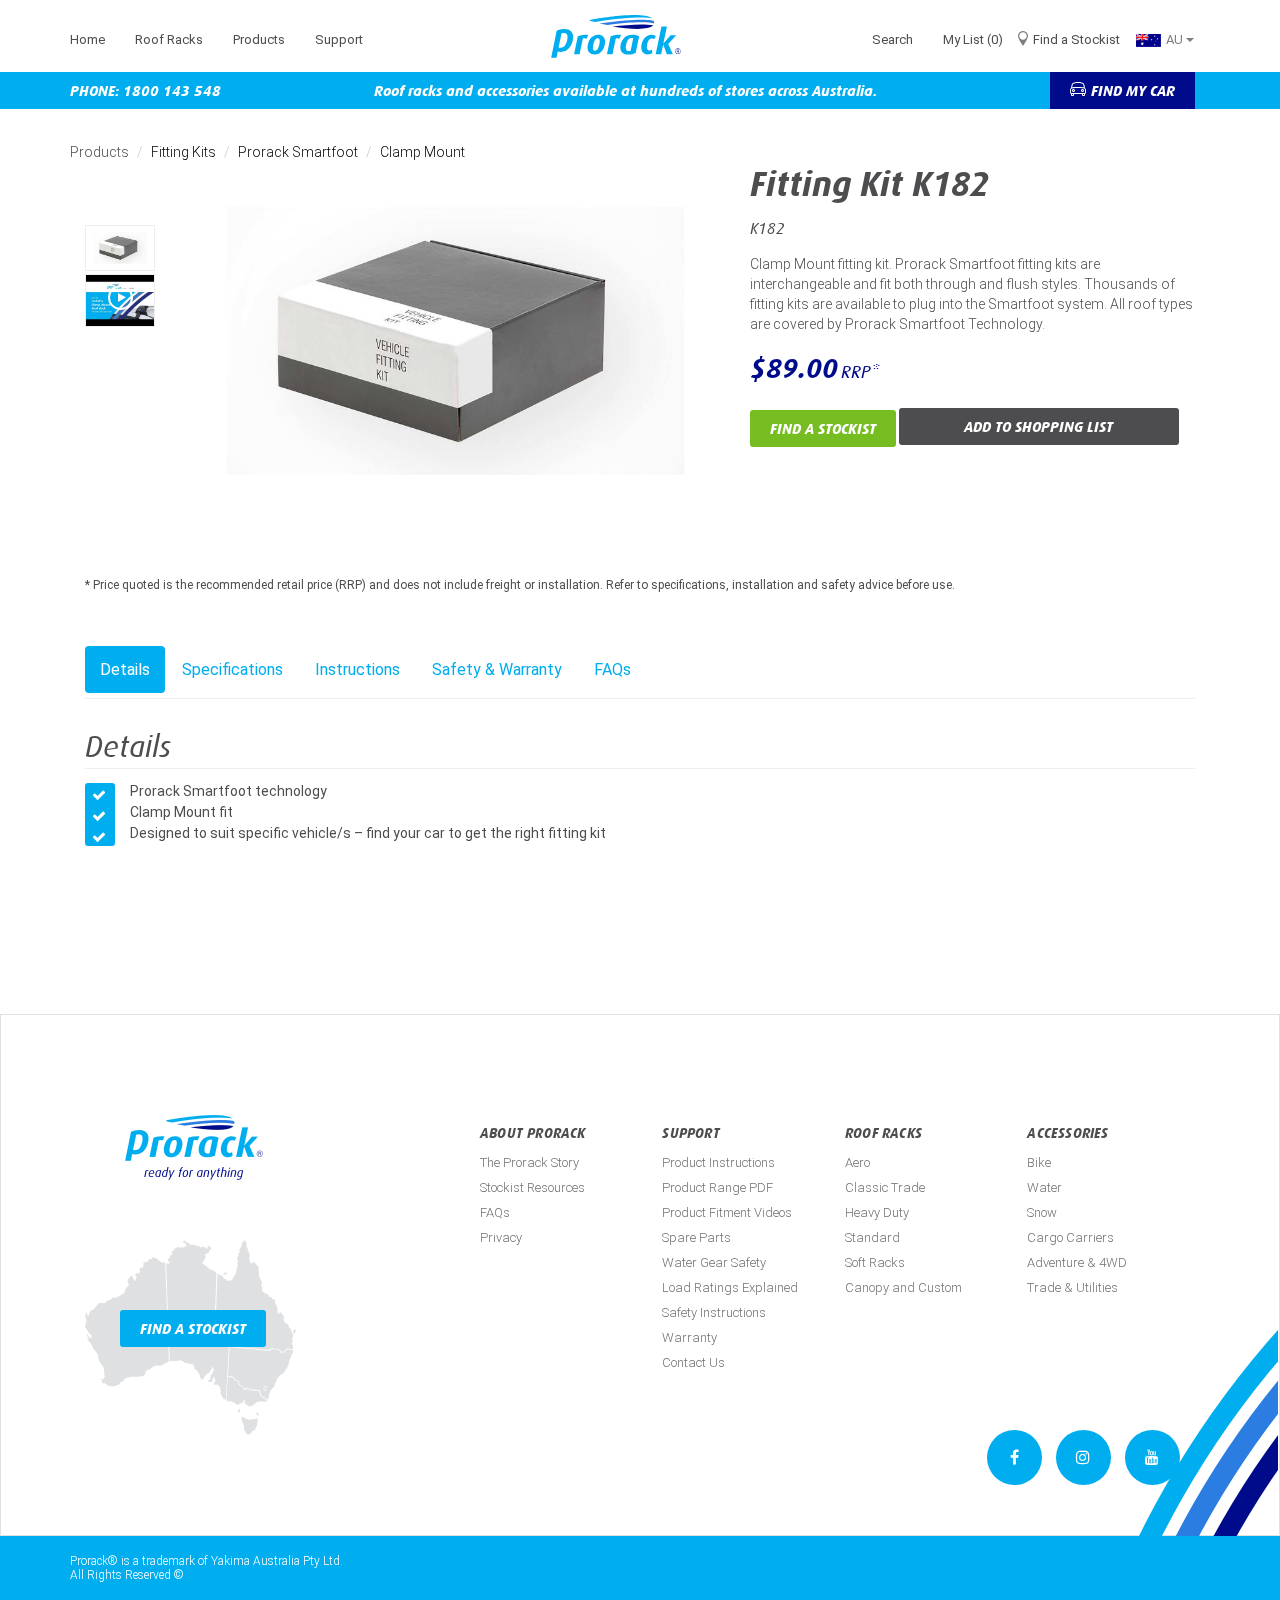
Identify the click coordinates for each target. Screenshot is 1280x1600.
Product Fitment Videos (727, 1212)
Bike (1039, 1162)
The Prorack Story (529, 1162)
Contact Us (693, 1362)
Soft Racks (875, 1262)
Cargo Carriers (1070, 1237)
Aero (857, 1162)
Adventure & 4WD (1077, 1262)
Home (87, 39)
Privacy (501, 1237)
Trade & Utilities (1072, 1287)
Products (259, 39)
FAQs (612, 669)
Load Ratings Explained (730, 1287)
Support (339, 39)
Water (1044, 1187)
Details (125, 669)
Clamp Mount (422, 152)
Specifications (232, 669)
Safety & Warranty (497, 669)
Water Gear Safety (714, 1262)
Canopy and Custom (903, 1287)
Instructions (357, 669)
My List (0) (973, 39)
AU (1176, 39)
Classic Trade (885, 1187)
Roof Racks (169, 39)
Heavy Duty (877, 1212)
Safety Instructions (714, 1312)
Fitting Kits (183, 152)
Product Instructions (718, 1162)
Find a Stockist (1076, 39)
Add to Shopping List (1038, 426)
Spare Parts (696, 1237)
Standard (872, 1237)
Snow (1042, 1212)
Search (892, 39)
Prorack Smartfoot (298, 152)
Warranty (689, 1337)
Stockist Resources (532, 1187)
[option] (120, 248)
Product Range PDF (717, 1187)
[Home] (623, 36)
